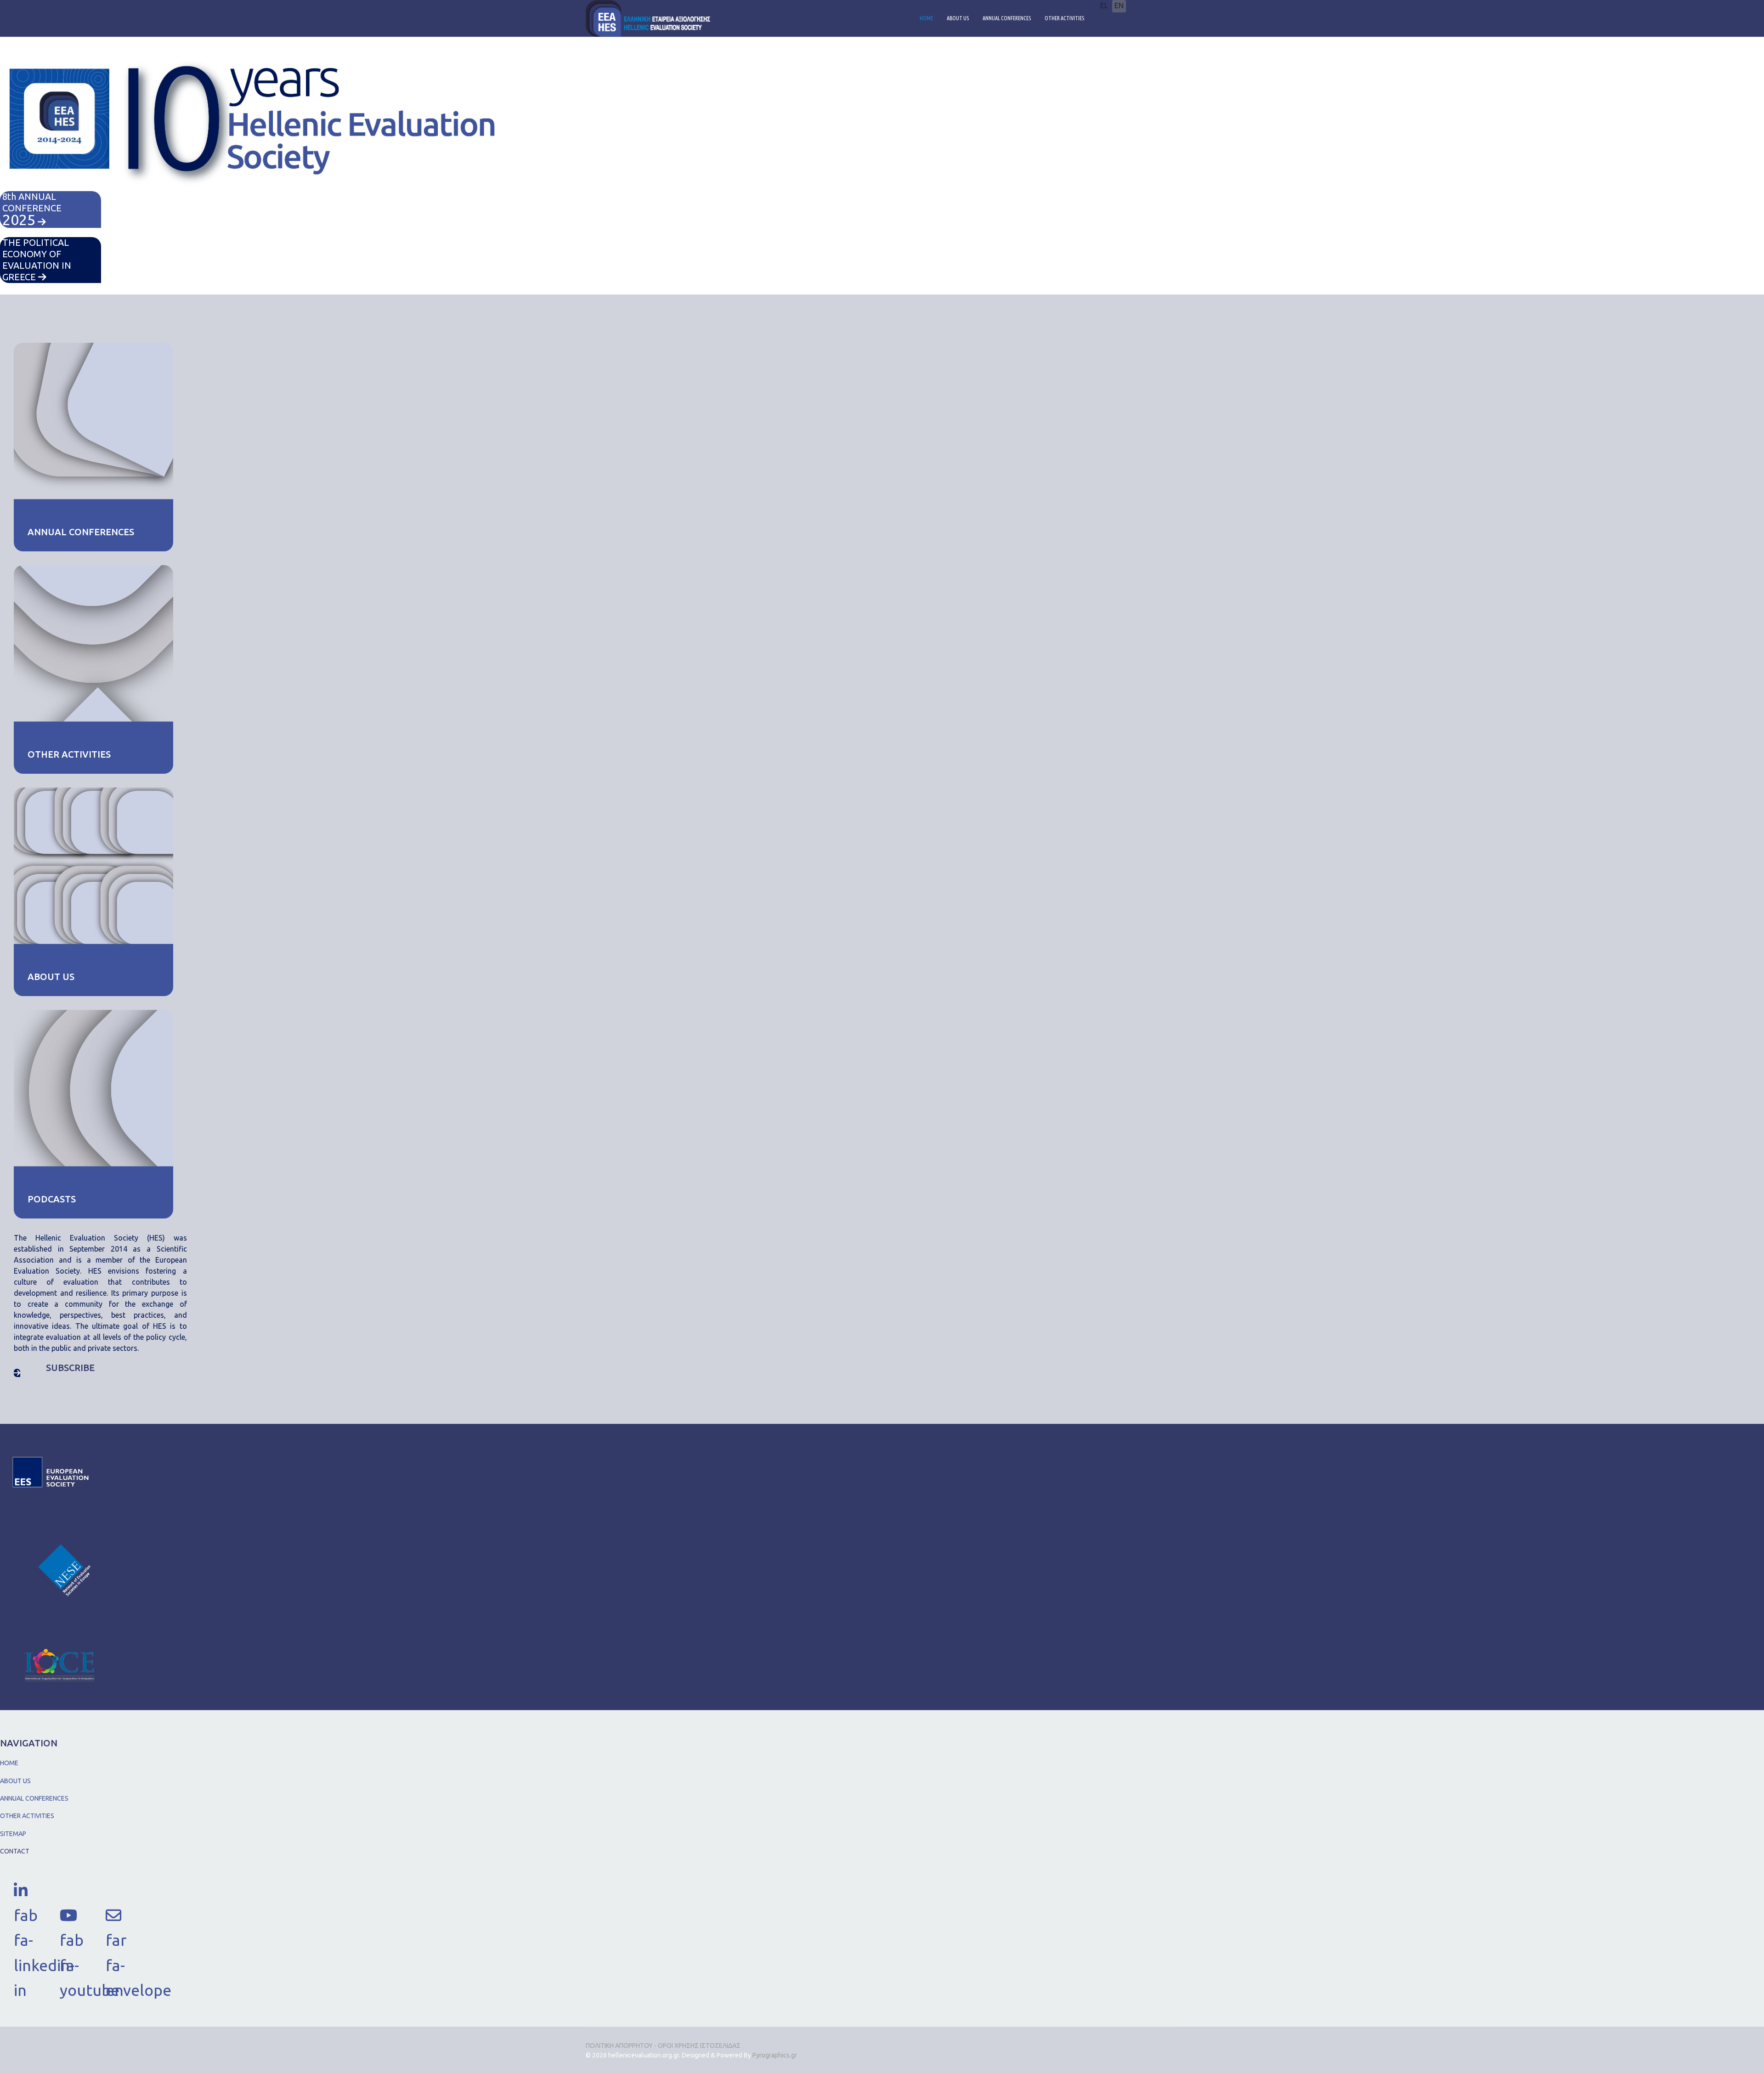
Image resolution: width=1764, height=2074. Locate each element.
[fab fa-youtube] (69, 1912)
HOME (926, 18)
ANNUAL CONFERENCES (1007, 18)
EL (1104, 6)
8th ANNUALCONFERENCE (32, 209)
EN (1119, 6)
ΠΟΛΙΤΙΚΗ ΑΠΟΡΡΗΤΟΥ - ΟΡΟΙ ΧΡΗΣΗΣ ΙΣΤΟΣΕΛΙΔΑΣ (663, 2046)
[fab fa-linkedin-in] (23, 1887)
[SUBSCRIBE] (17, 1373)
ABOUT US (958, 18)
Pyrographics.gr (775, 2055)
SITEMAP (13, 1834)
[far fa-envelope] (115, 1912)
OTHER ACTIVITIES (1064, 18)
